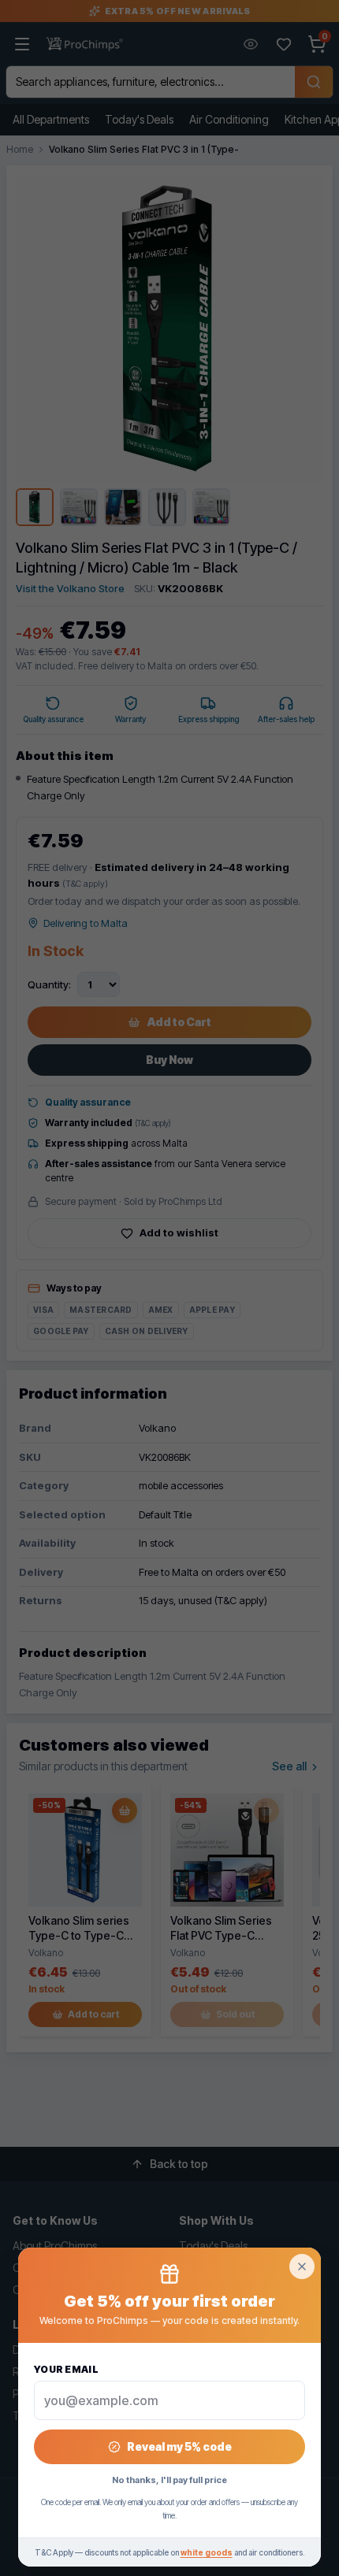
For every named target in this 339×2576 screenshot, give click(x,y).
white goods (207, 2552)
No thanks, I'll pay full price (169, 2480)
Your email (66, 2369)
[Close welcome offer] (169, 1288)
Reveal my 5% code (179, 2446)
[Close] (302, 2267)
